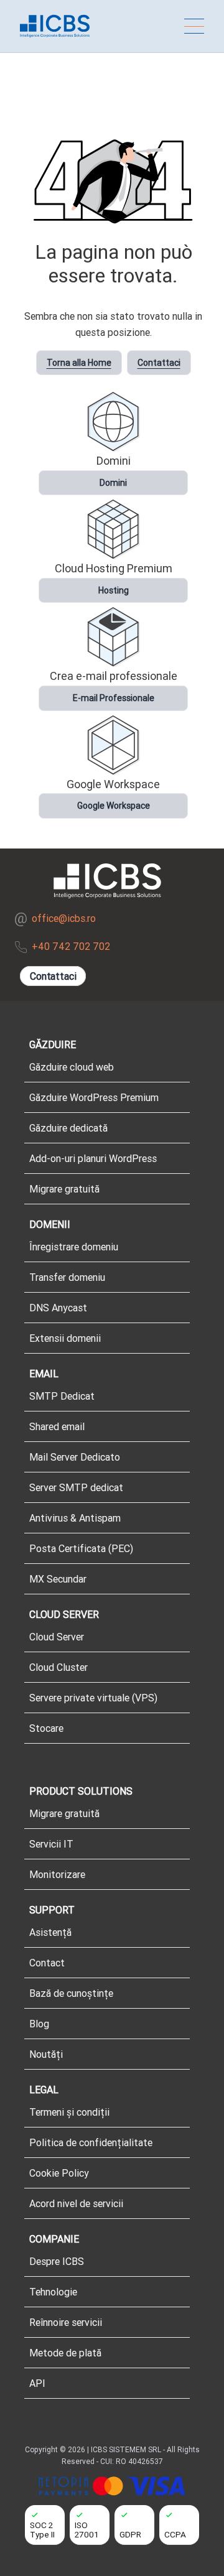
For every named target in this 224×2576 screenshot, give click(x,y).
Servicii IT (51, 1844)
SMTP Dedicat (62, 1396)
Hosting (114, 590)
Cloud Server (57, 1637)
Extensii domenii (65, 1338)
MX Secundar (58, 1579)
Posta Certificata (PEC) (81, 1548)
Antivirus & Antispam (75, 1518)
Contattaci (159, 363)
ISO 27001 (87, 2530)
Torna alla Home (79, 363)
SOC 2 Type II (42, 2530)
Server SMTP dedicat (76, 1487)
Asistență (50, 1932)
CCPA (175, 2534)
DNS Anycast (58, 1308)
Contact (47, 1963)
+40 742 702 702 (71, 946)
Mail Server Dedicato (75, 1457)
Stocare (46, 1728)
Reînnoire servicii (66, 2322)
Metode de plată (65, 2353)
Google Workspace (114, 806)
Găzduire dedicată (68, 1128)
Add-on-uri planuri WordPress (93, 1158)
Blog (39, 2024)
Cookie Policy (59, 2173)
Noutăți (46, 2054)
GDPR (130, 2534)
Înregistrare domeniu (74, 1247)
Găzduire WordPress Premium (94, 1097)
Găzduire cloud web (72, 1067)
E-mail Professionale (114, 698)
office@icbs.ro (64, 918)
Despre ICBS (57, 2261)
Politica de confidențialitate (91, 2142)
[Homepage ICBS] (55, 26)
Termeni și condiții (69, 2112)
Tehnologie (53, 2292)
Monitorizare (57, 1874)
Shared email (57, 1426)
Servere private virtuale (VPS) (93, 1698)
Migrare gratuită (64, 1189)
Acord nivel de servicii (76, 2203)
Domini (113, 483)
